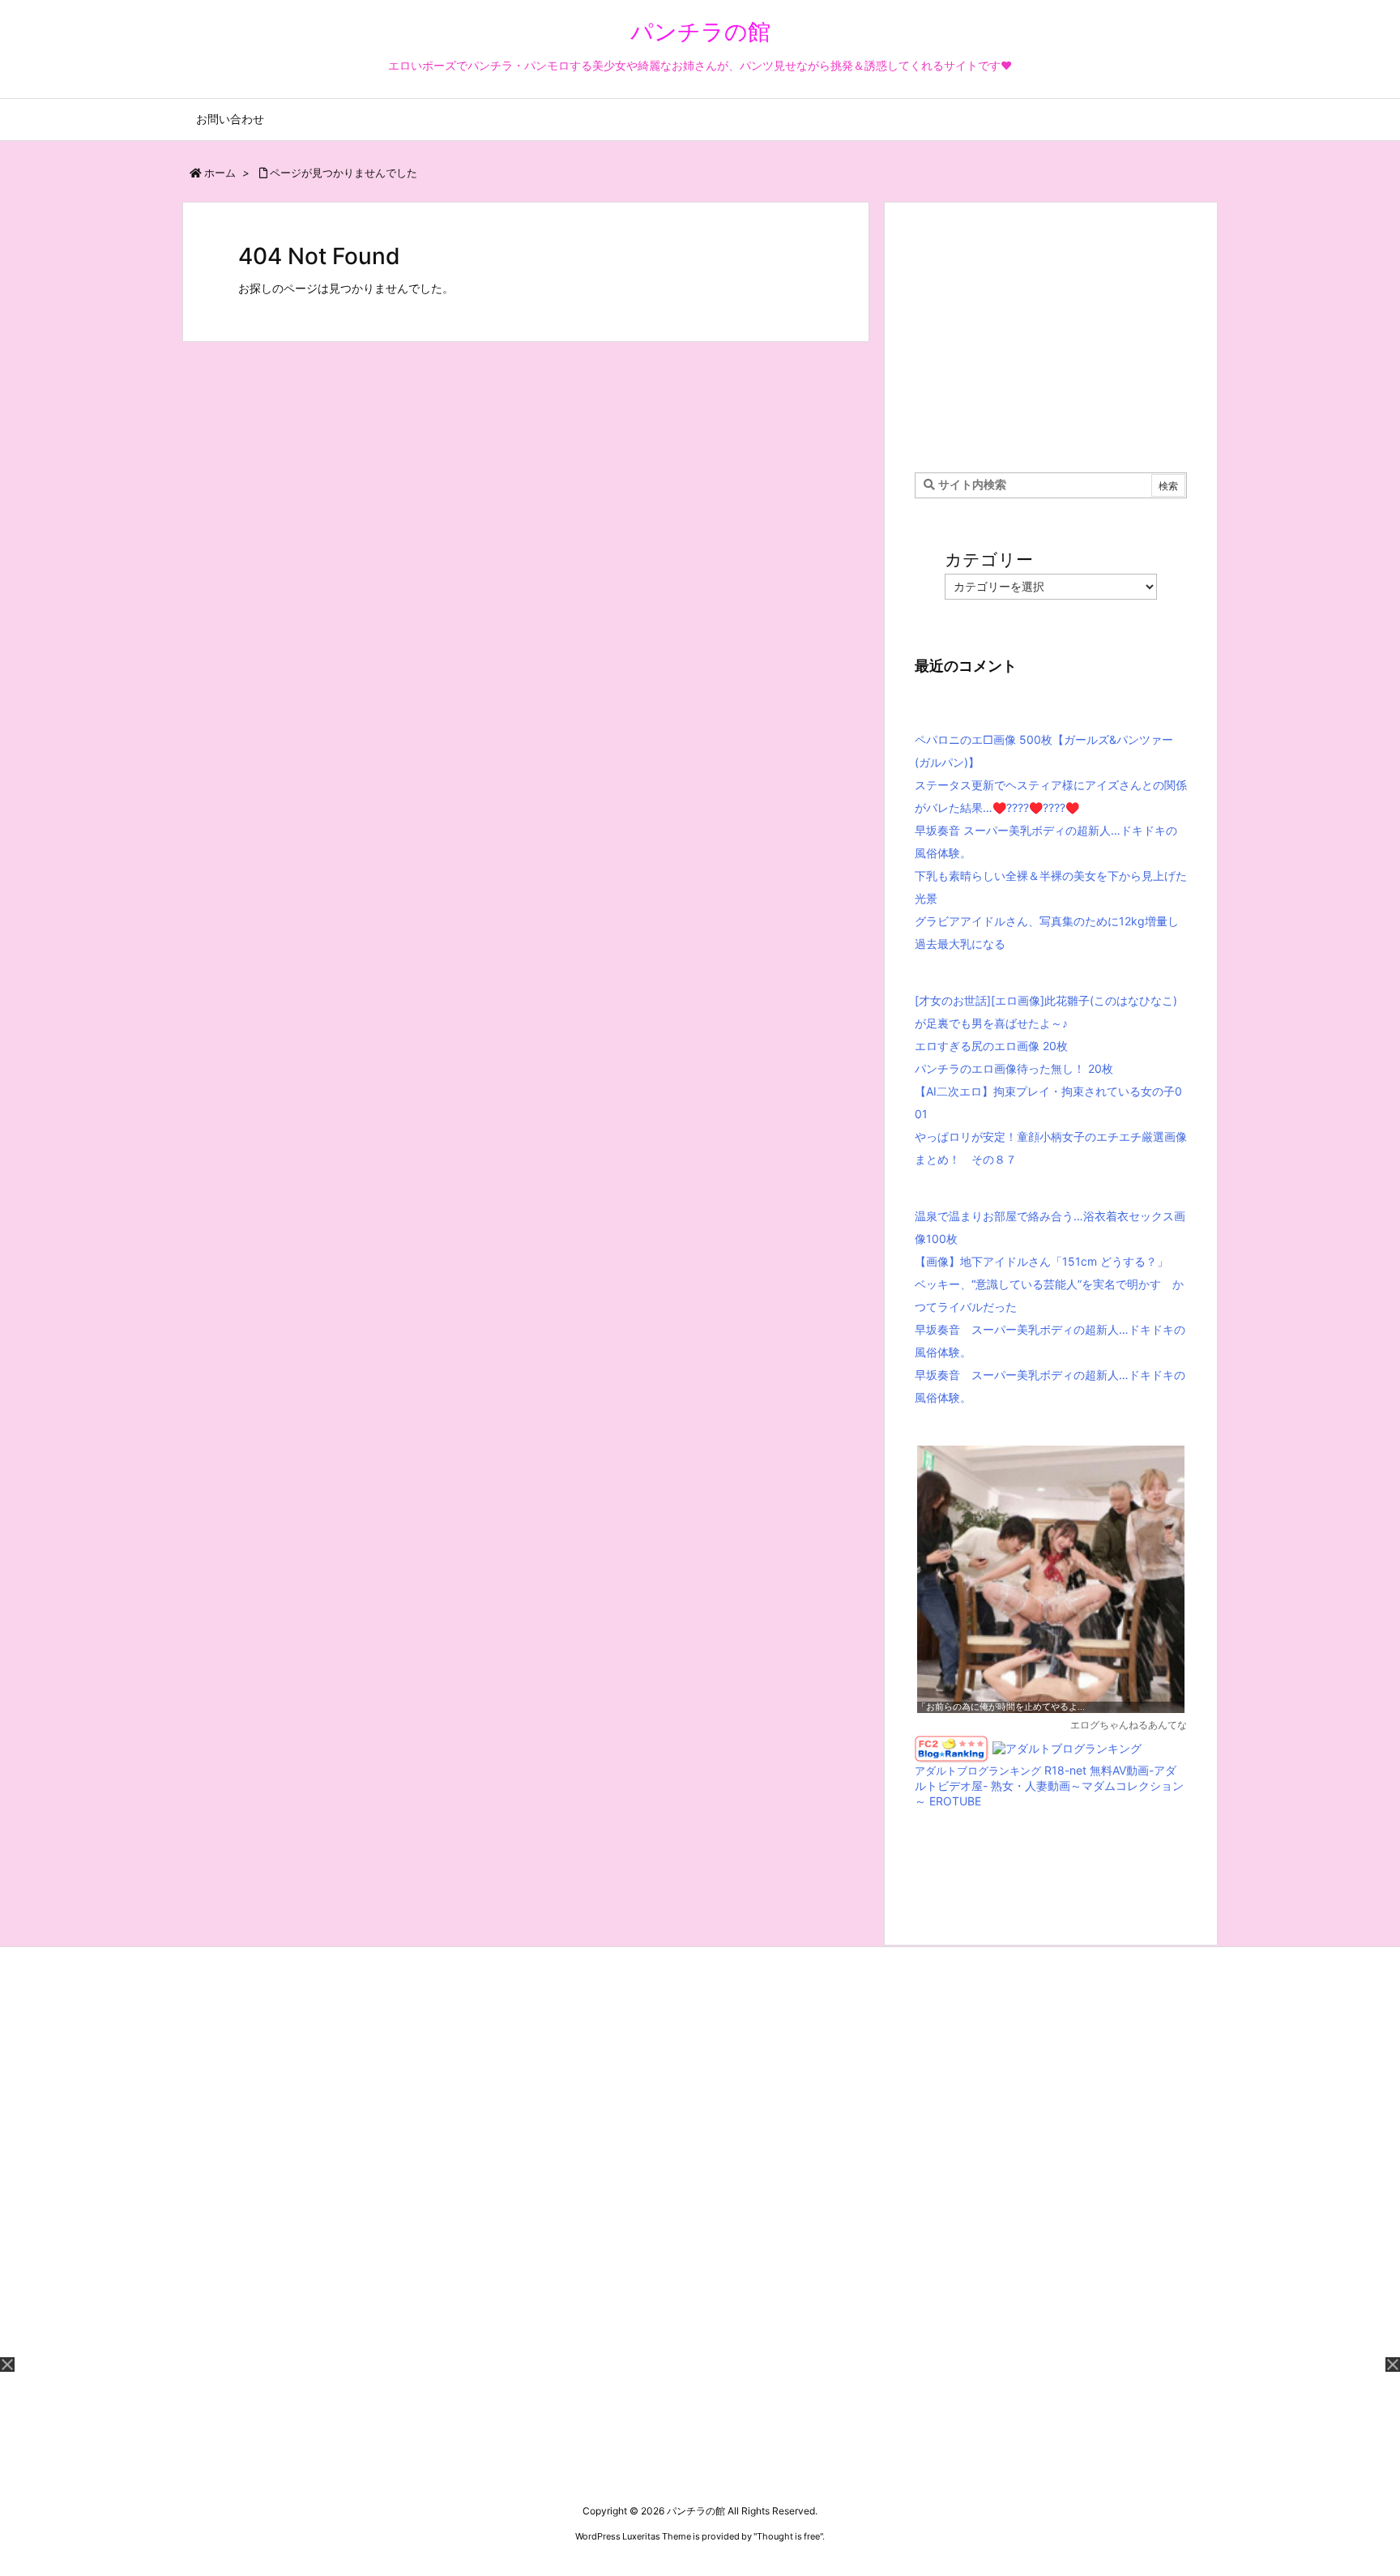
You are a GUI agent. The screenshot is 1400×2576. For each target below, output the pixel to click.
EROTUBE (955, 1801)
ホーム (220, 173)
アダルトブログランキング (978, 1771)
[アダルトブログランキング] (1067, 1747)
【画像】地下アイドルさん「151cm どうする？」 (1041, 1261)
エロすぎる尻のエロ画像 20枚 (991, 1046)
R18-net (1065, 1770)
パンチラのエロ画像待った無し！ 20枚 (1014, 1068)
